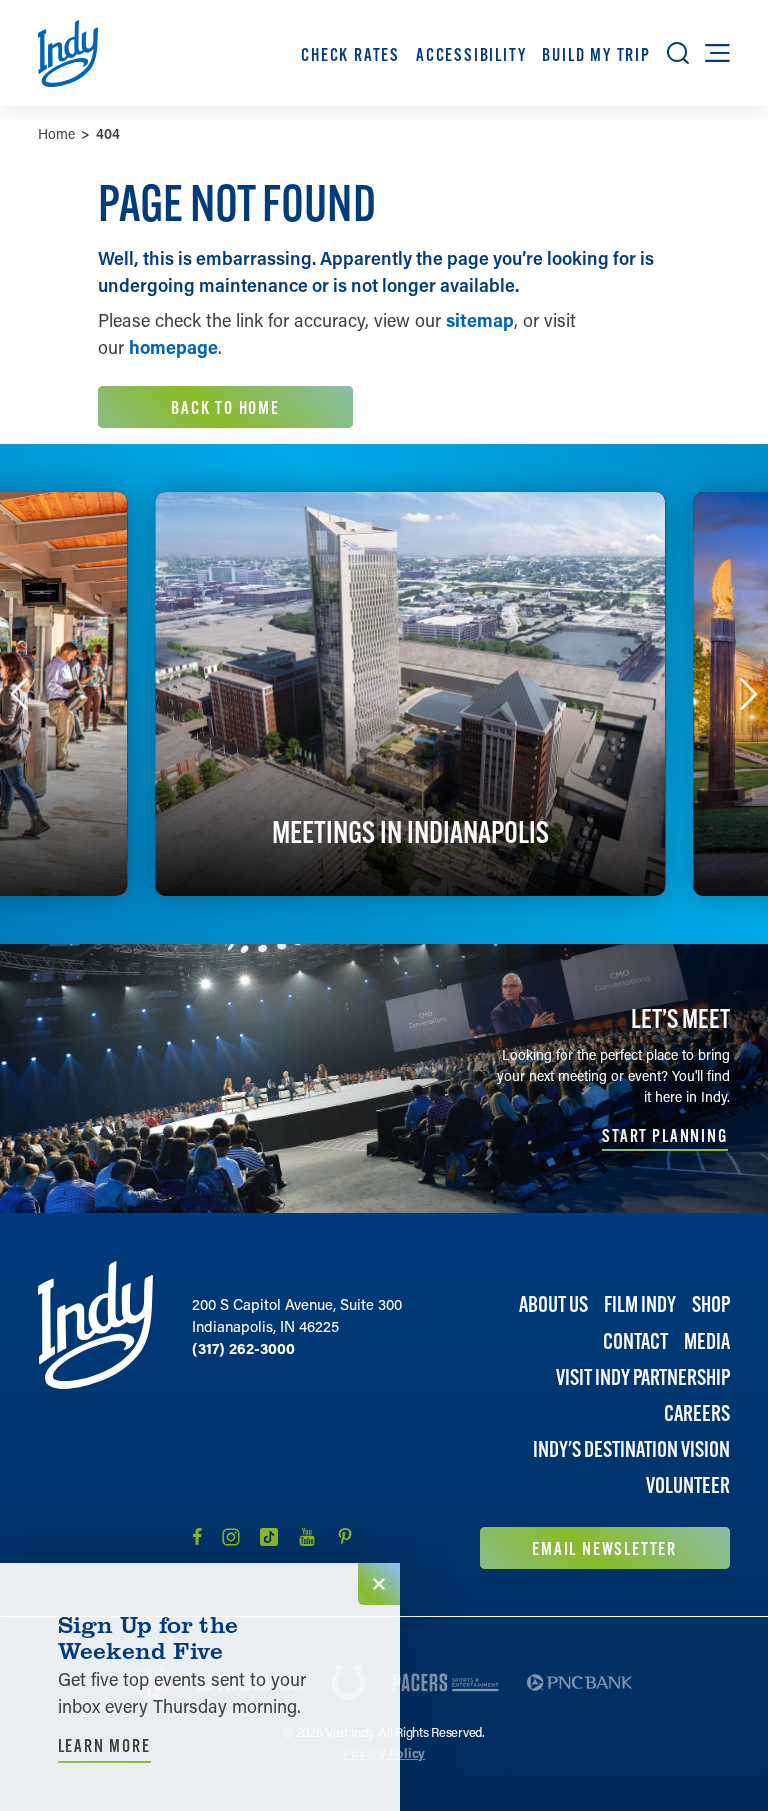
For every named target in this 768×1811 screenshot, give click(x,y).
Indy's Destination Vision (631, 1449)
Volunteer (688, 1485)
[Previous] (19, 694)
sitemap (480, 320)
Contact (635, 1341)
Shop (711, 1304)
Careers (697, 1413)
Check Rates (350, 54)
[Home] (95, 1414)
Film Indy (640, 1304)
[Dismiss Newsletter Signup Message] (379, 1584)
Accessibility (471, 54)
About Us (553, 1304)
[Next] (749, 694)
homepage (173, 347)
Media (707, 1341)
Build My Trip (596, 54)
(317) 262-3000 (243, 1348)
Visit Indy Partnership (643, 1377)
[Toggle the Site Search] (678, 53)
